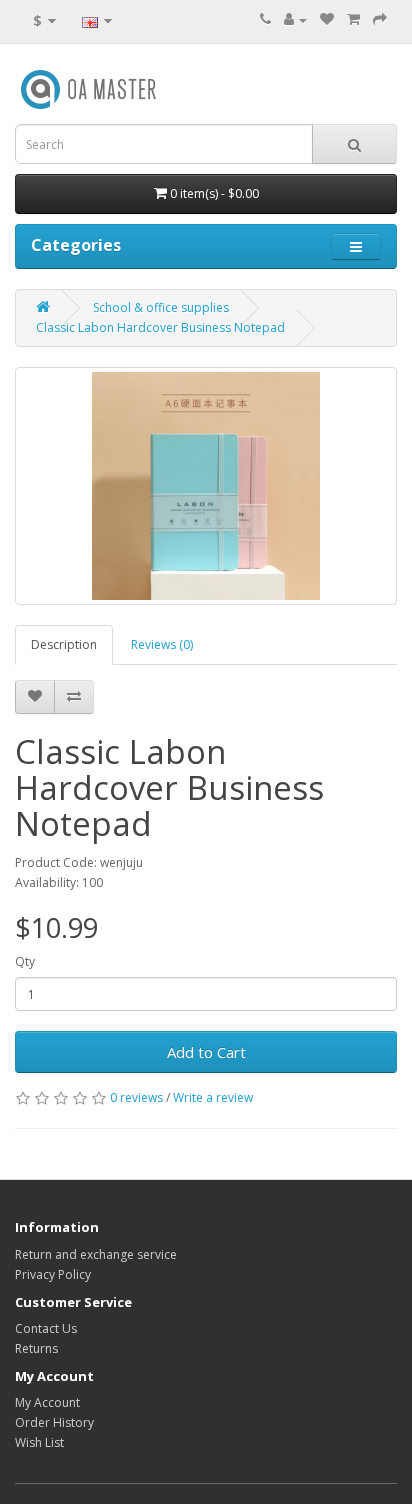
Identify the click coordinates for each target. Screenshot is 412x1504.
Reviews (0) (162, 644)
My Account (47, 1402)
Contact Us (46, 1328)
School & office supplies (161, 307)
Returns (36, 1348)
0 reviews (136, 1097)
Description (64, 644)
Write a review (213, 1097)
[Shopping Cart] (353, 19)
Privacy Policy (53, 1274)
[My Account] (295, 19)
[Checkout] (380, 19)
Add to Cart (206, 1052)
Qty (25, 961)
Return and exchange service (96, 1254)
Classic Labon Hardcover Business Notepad (160, 327)
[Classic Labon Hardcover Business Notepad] (206, 486)
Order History (54, 1422)
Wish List (39, 1442)
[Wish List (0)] (327, 19)
